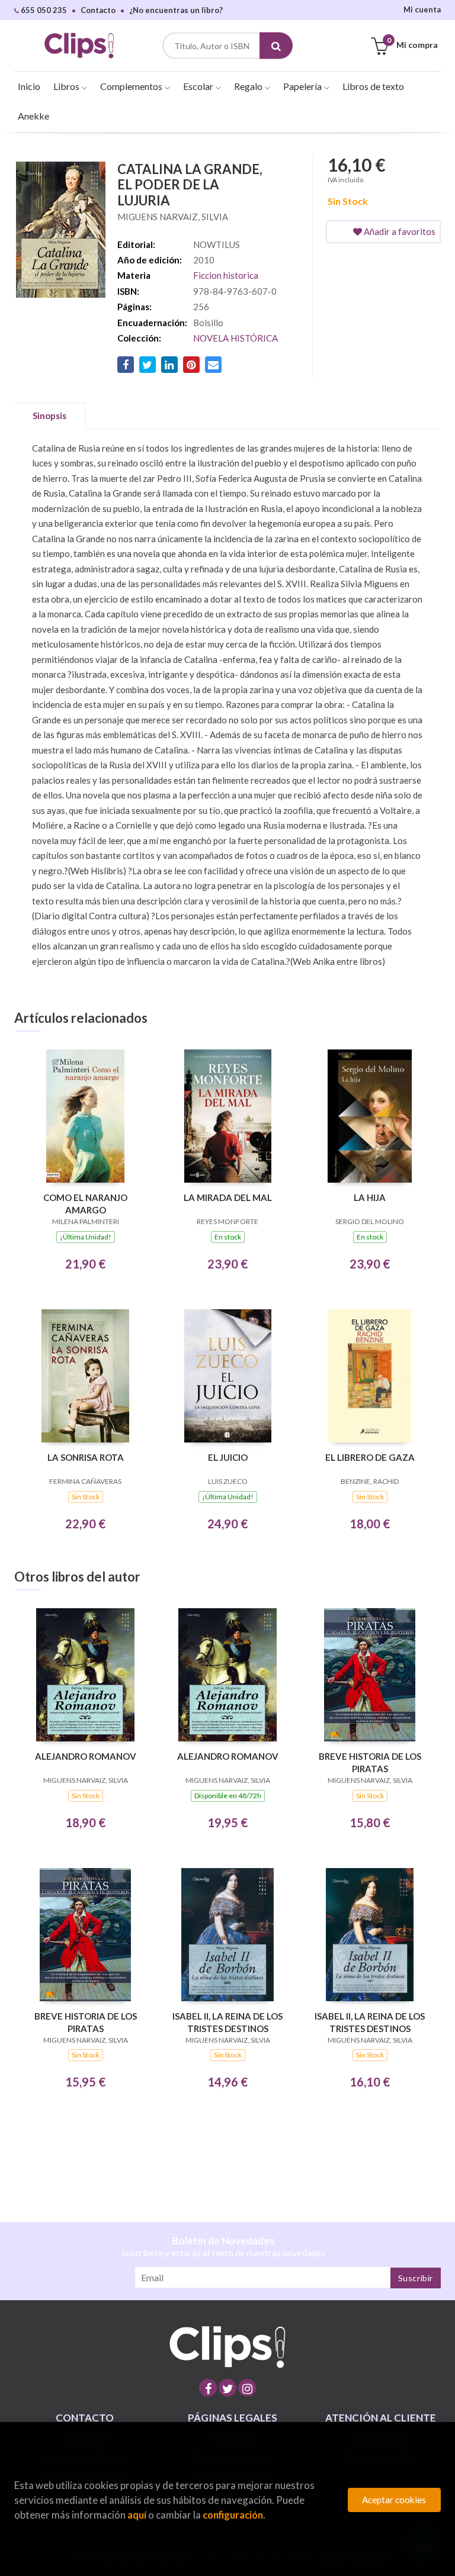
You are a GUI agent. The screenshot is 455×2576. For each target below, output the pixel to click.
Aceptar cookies (394, 2500)
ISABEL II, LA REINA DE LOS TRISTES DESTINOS (227, 2022)
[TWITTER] (227, 2388)
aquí (137, 2515)
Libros (67, 86)
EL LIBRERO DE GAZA (370, 1457)
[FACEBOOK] (208, 2388)
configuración (233, 2515)
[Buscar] (276, 46)
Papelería (303, 86)
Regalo (249, 86)
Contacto (98, 10)
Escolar (199, 86)
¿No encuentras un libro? (176, 10)
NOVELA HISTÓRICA (235, 338)
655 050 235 (43, 10)
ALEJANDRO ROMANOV (86, 1756)
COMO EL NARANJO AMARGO (85, 1204)
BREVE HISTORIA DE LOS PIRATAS (370, 1762)
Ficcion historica (226, 275)
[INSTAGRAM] (247, 2388)
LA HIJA (370, 1197)
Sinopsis (49, 416)
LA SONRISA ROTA (86, 1457)
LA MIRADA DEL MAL (228, 1197)
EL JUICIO (228, 1457)
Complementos (132, 86)
